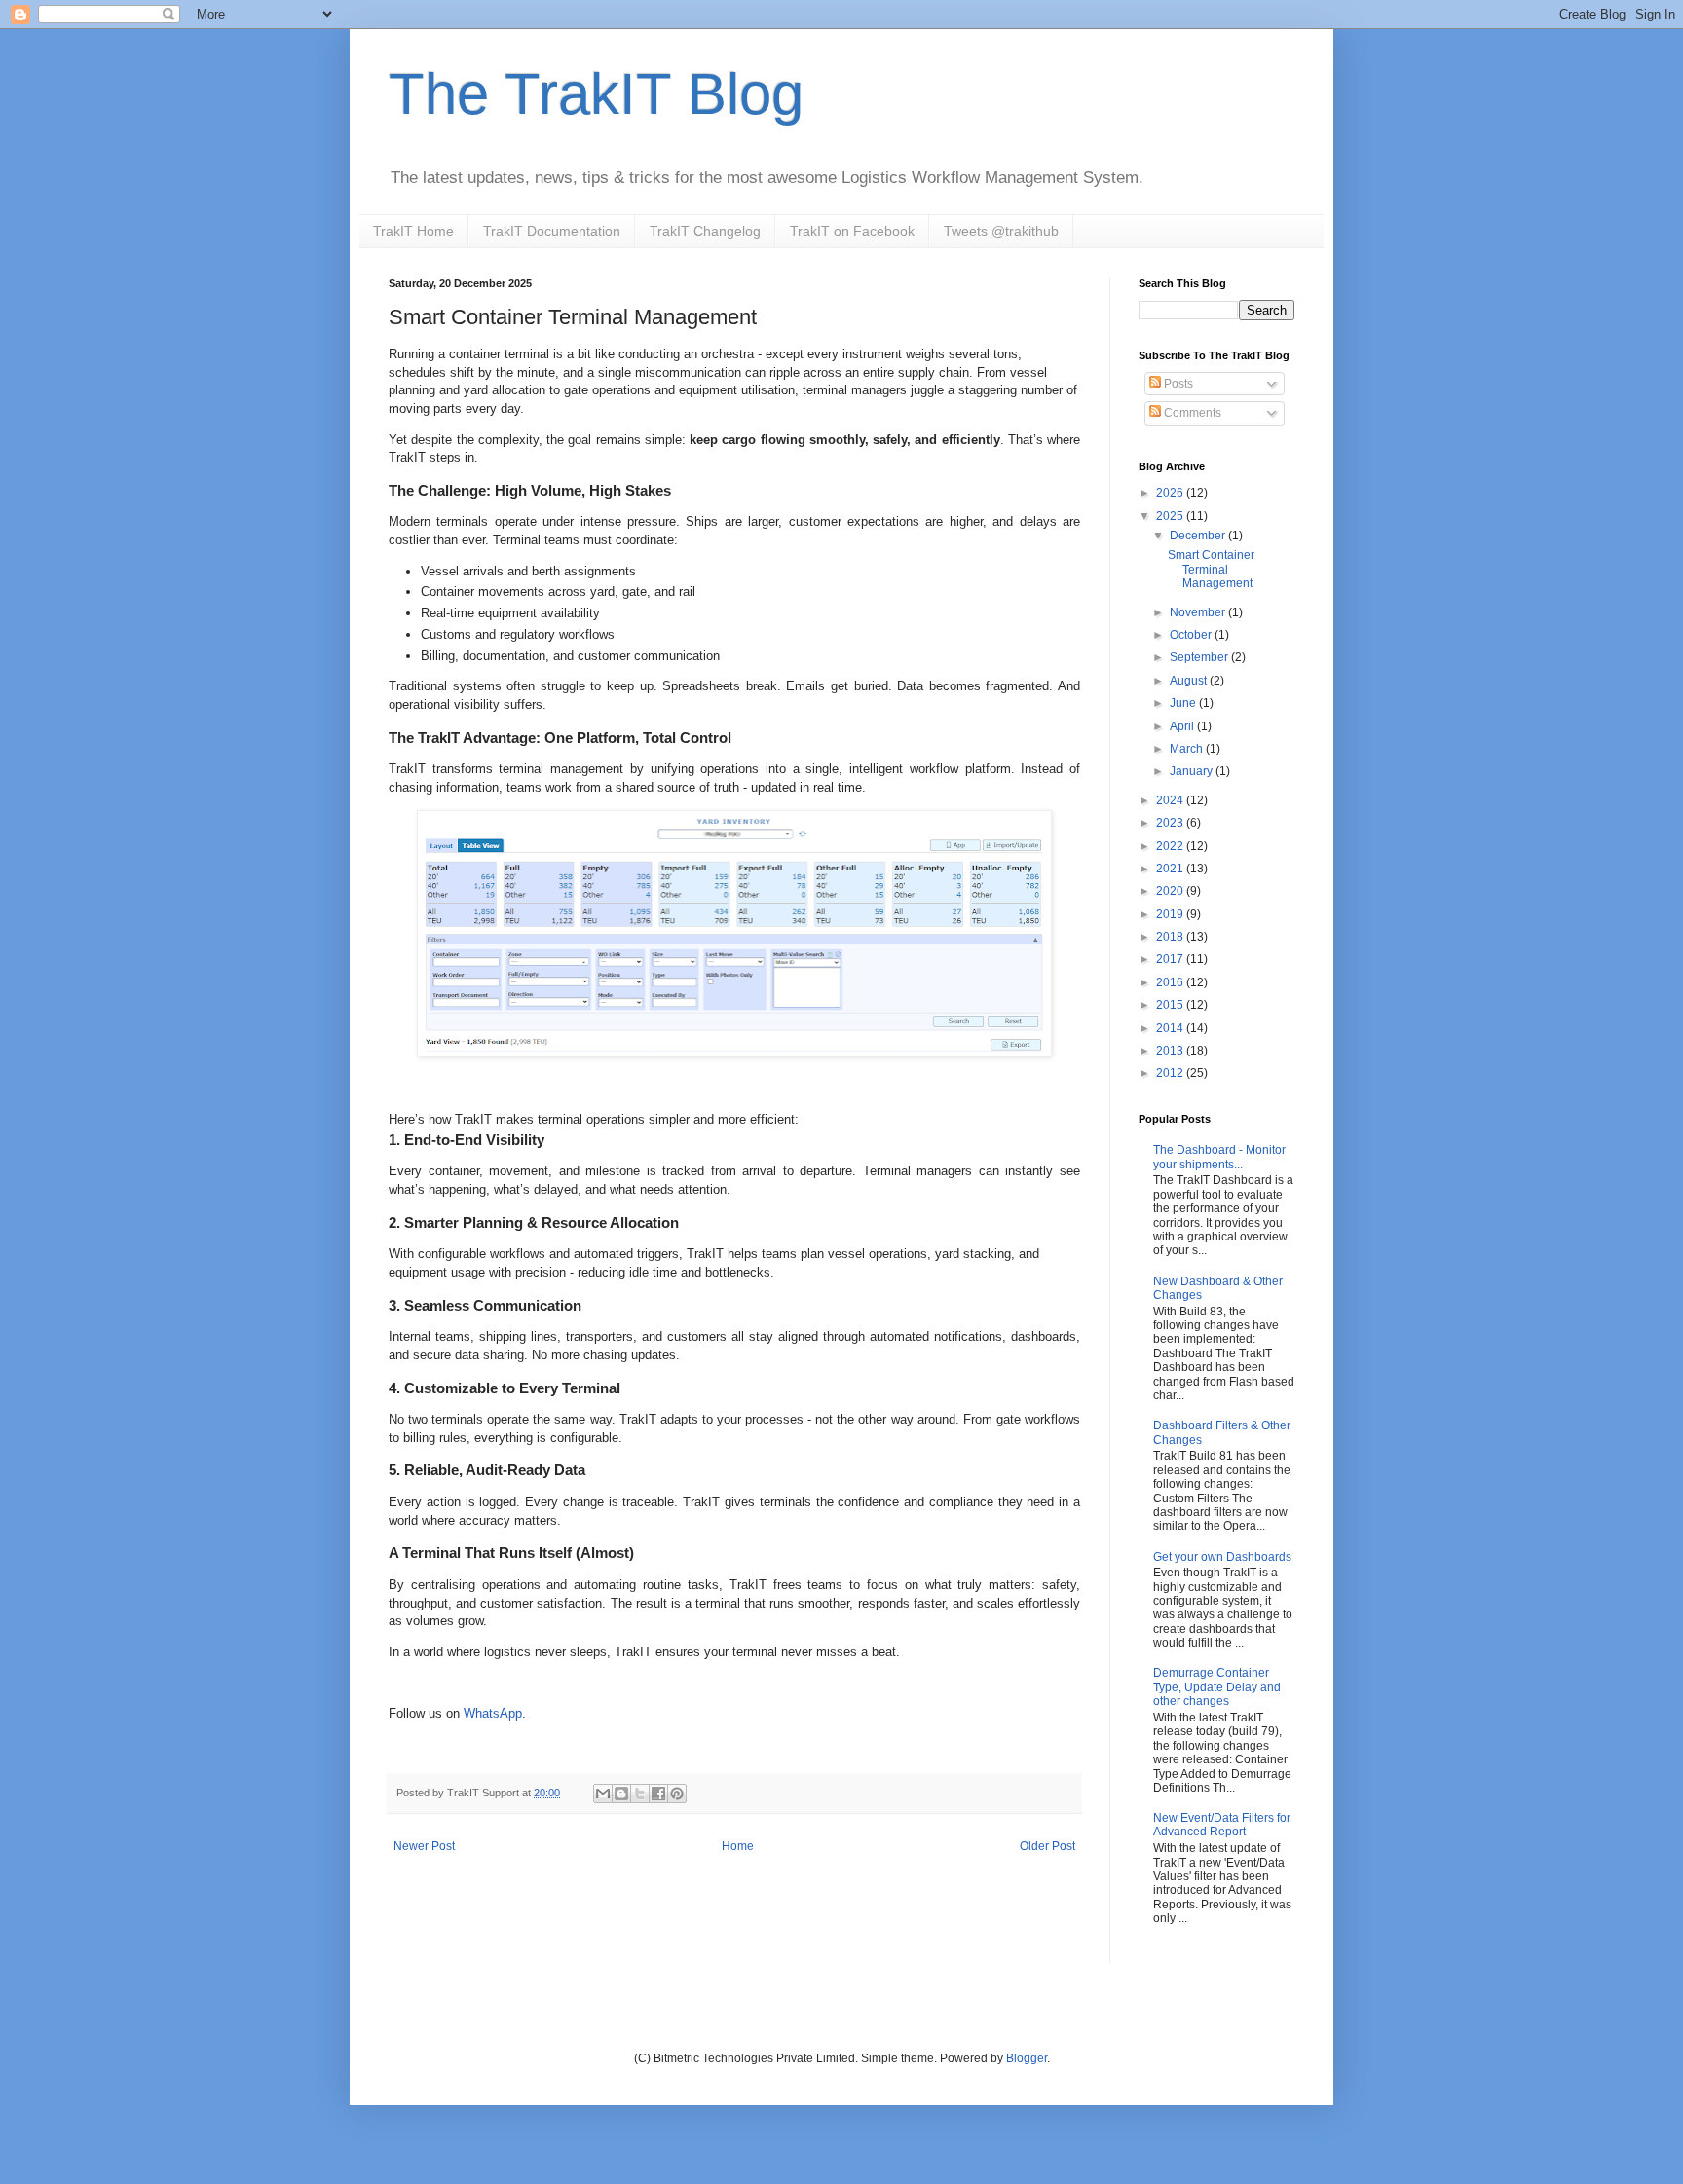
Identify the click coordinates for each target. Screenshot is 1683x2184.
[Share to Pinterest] (677, 1794)
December (1199, 536)
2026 (1171, 493)
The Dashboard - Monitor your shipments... (1219, 1157)
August (1190, 681)
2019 (1171, 914)
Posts (1177, 384)
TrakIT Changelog (705, 231)
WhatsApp (493, 1713)
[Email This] (603, 1794)
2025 (1171, 516)
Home (738, 1846)
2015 (1171, 1005)
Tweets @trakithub (1001, 231)
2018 (1171, 937)
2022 (1171, 846)
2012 (1171, 1073)
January (1193, 771)
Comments (1191, 413)
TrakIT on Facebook (852, 231)
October (1192, 635)
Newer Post (424, 1846)
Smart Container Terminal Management (1211, 569)
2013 (1171, 1051)
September (1200, 657)
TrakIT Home (413, 231)
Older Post (1047, 1846)
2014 (1171, 1028)
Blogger (1027, 2058)
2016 (1171, 982)
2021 (1171, 869)
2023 (1171, 823)
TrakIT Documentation (552, 231)
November (1199, 612)
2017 (1171, 959)
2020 (1171, 891)
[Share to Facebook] (658, 1794)
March (1188, 749)
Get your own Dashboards (1222, 1557)
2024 (1171, 800)
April (1183, 726)
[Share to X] (640, 1794)
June (1184, 703)
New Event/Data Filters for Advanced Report (1222, 1825)
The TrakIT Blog (596, 94)
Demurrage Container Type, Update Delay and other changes (1217, 1687)
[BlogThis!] (621, 1794)
